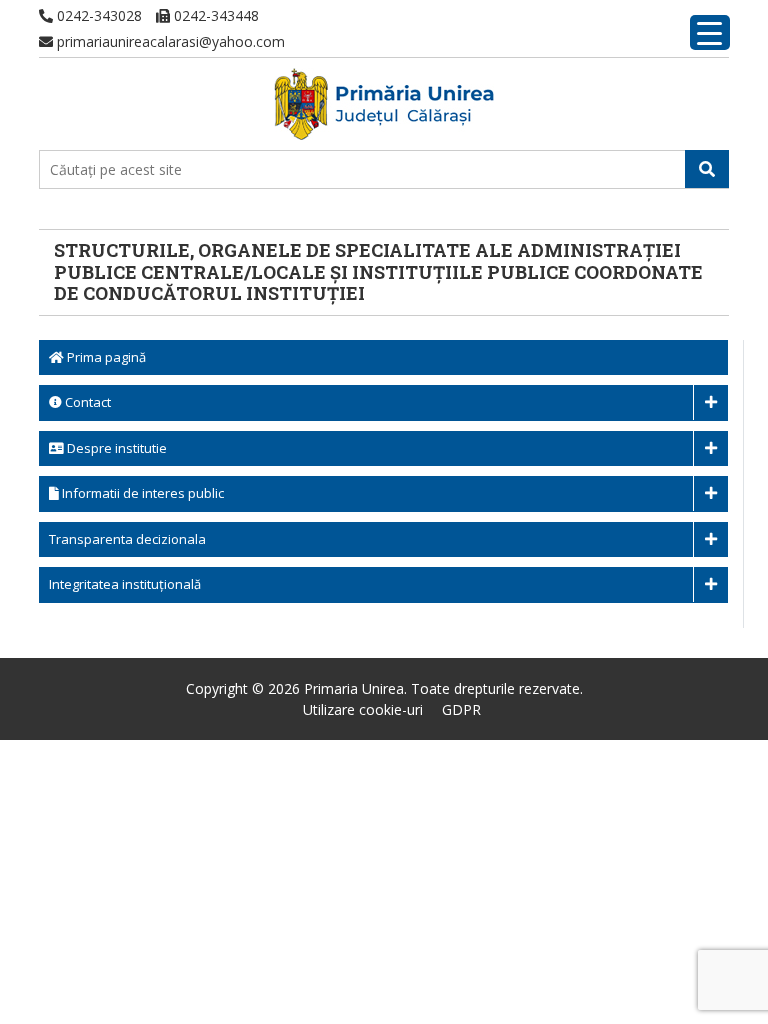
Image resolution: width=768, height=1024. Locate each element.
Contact (86, 402)
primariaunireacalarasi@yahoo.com (169, 41)
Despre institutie (115, 448)
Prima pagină (105, 357)
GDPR (461, 709)
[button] (707, 169)
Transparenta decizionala (127, 539)
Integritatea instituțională (125, 584)
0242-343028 (97, 15)
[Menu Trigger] (710, 32)
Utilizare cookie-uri (363, 709)
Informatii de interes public (141, 493)
